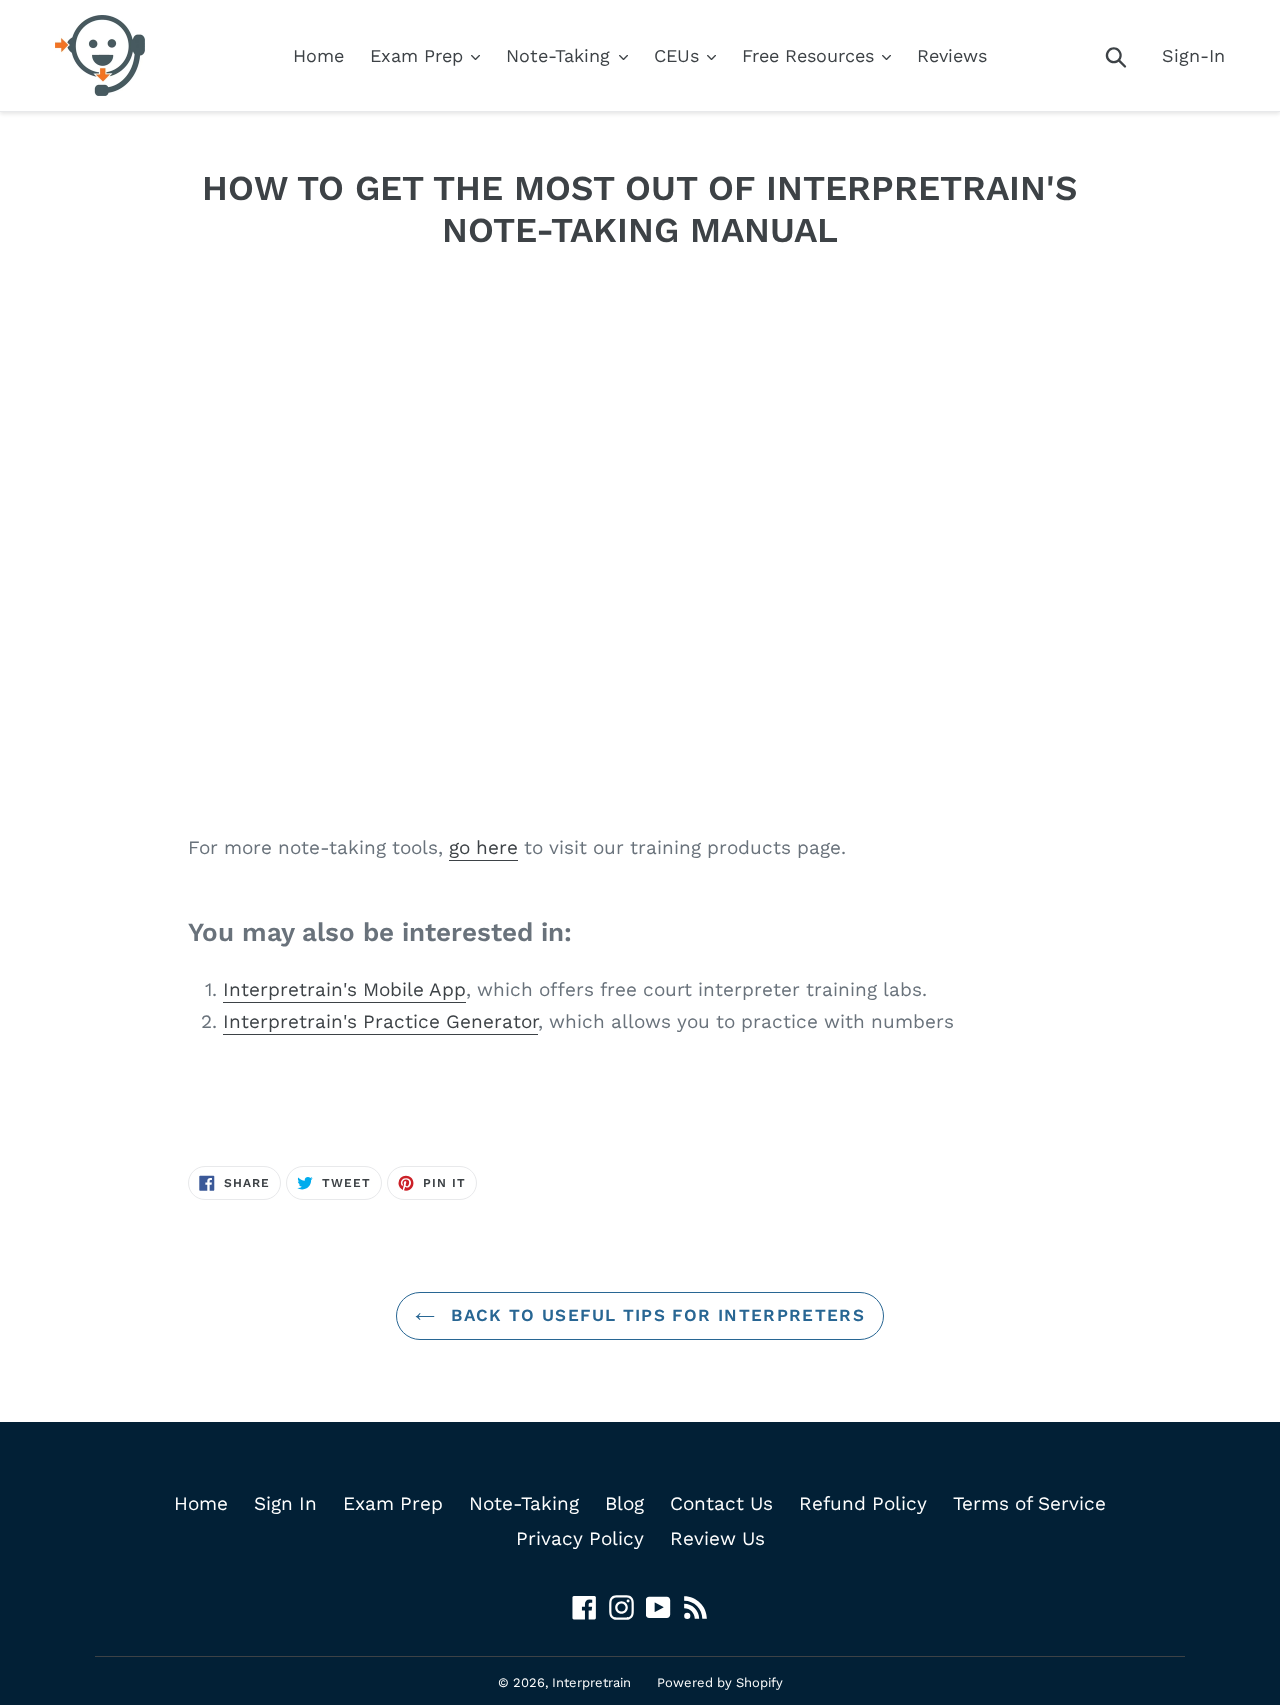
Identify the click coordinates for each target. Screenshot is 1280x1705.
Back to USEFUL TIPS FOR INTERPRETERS (655, 1315)
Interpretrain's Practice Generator (380, 1021)
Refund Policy (863, 1503)
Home (318, 55)
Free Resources (811, 55)
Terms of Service (1029, 1503)
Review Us (717, 1538)
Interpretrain (591, 1682)
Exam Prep (419, 55)
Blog (624, 1503)
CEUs (679, 55)
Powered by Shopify (720, 1682)
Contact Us (721, 1503)
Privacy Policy (580, 1538)
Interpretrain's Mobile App (344, 989)
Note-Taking (561, 55)
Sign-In (1193, 55)
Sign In (285, 1503)
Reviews (952, 55)
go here (483, 847)
